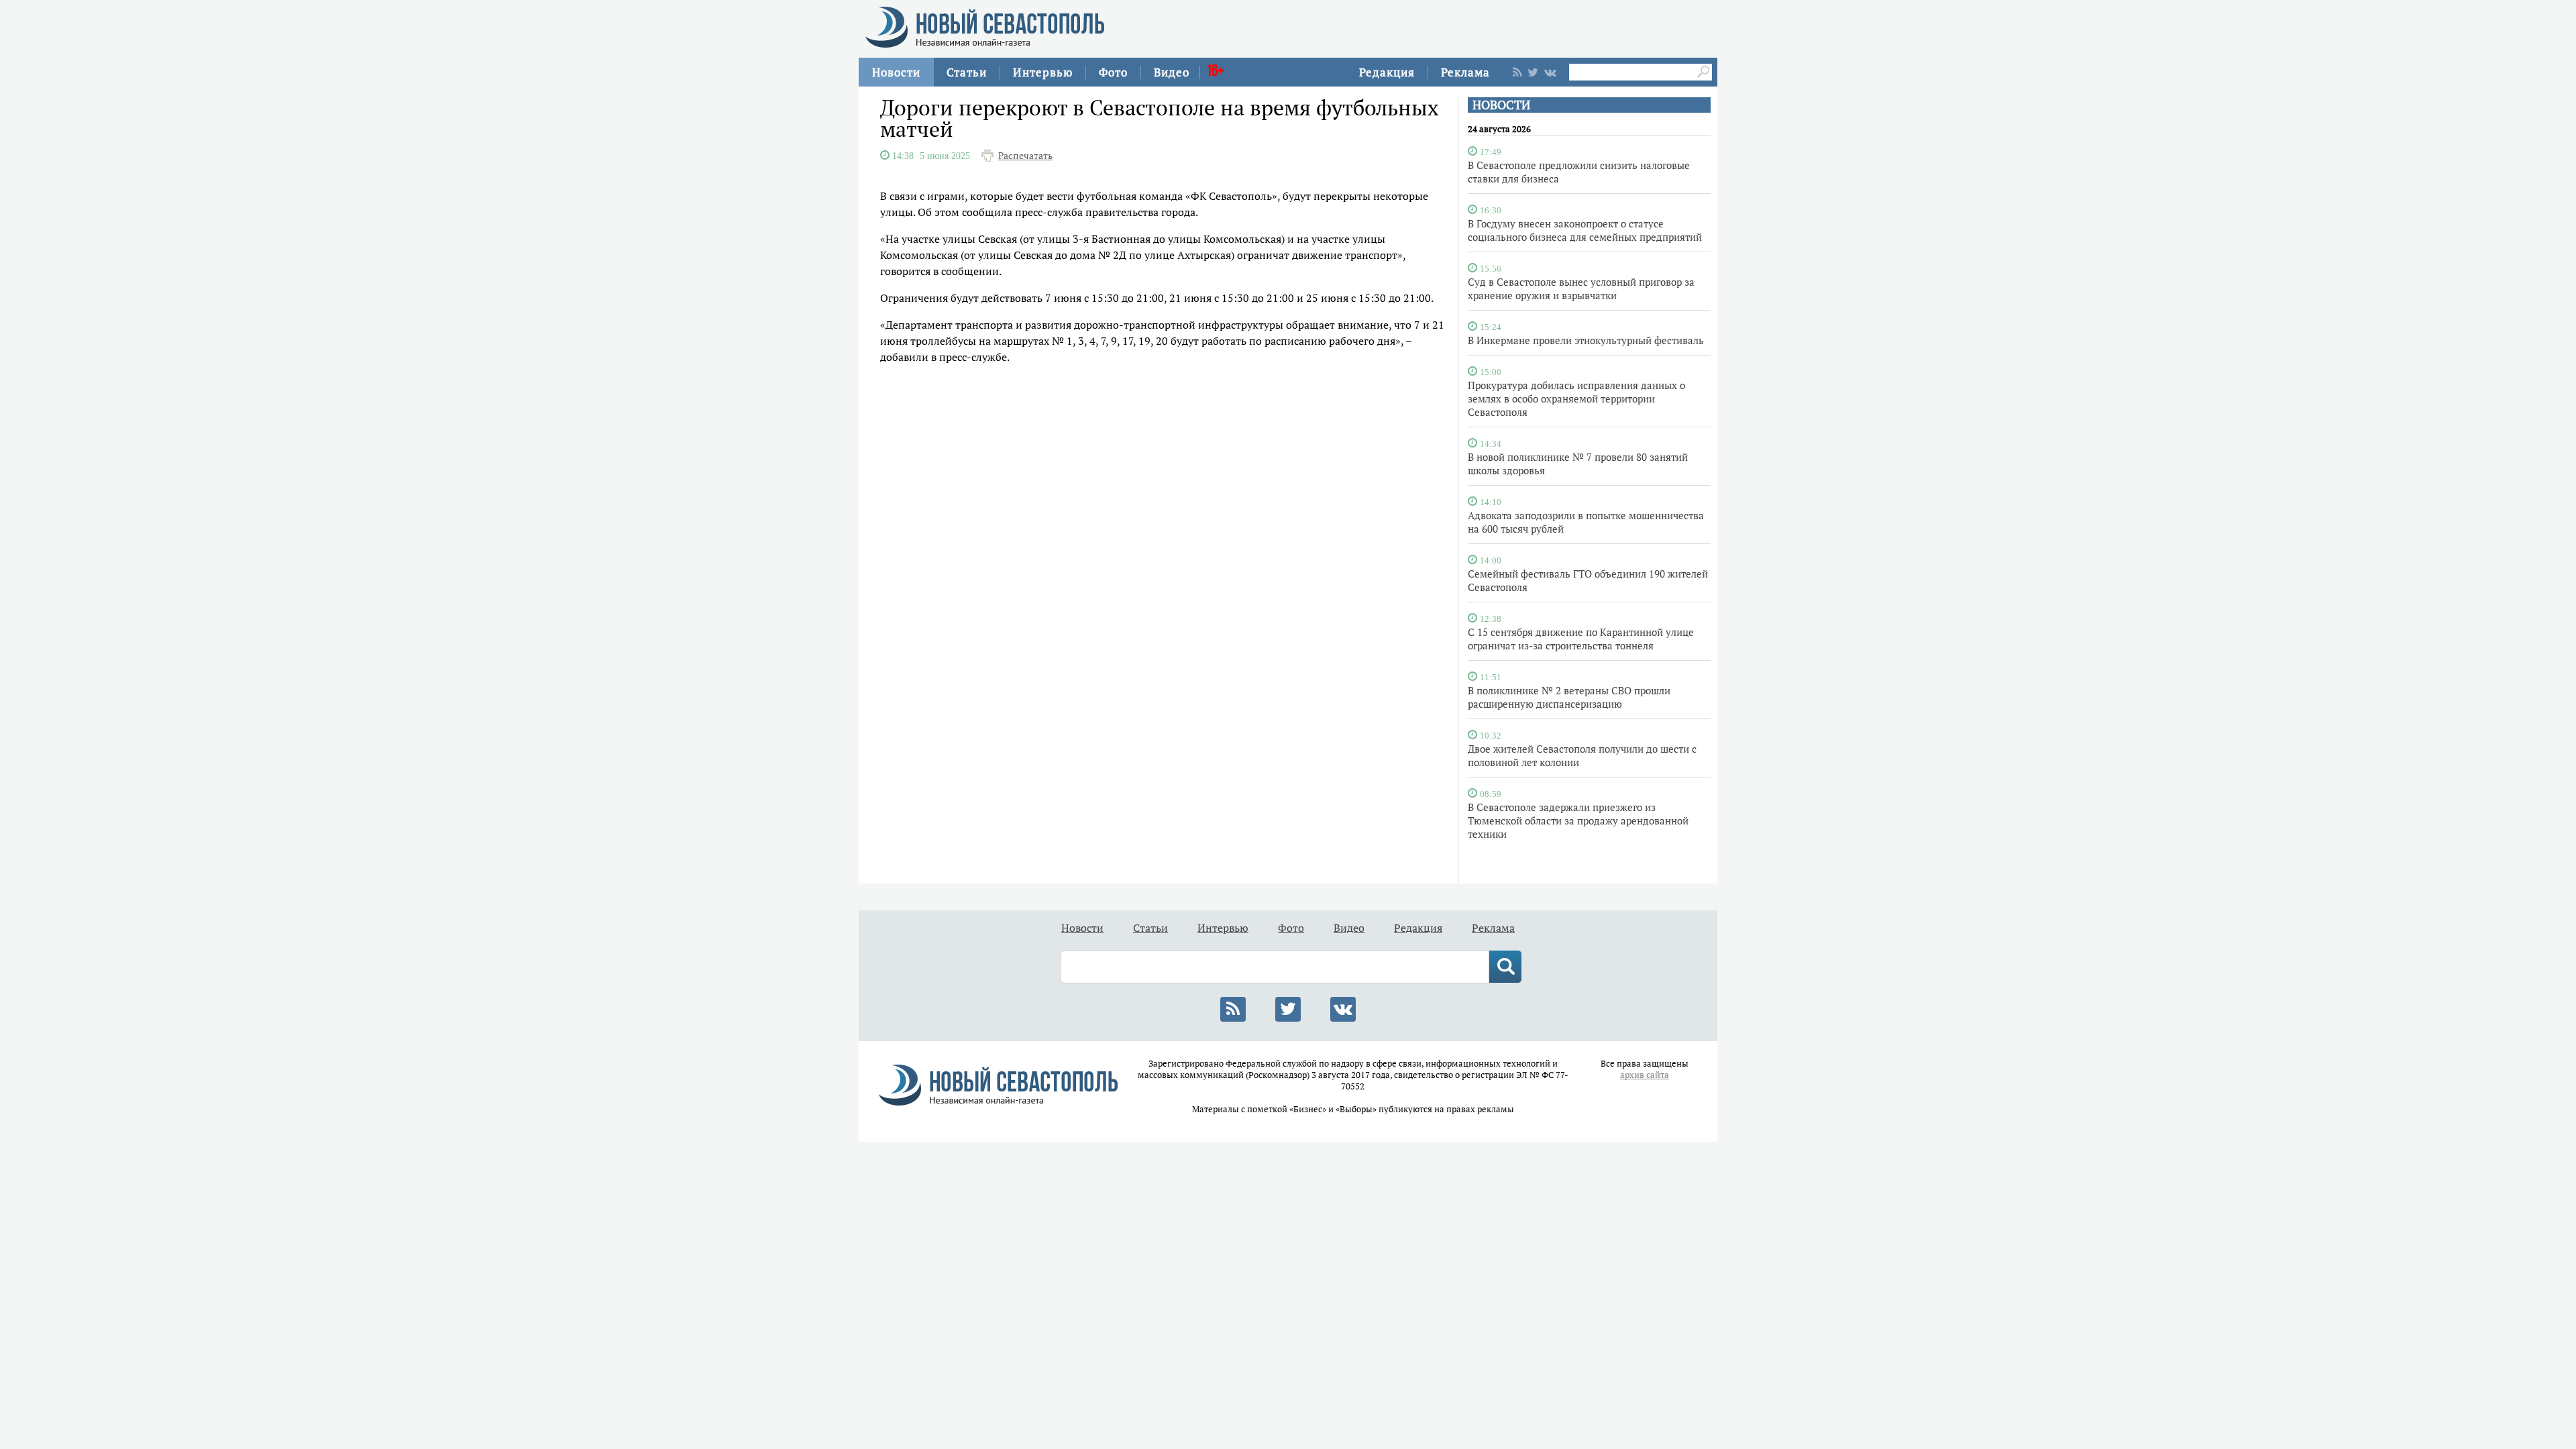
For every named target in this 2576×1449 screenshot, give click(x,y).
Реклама (1465, 72)
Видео (1172, 72)
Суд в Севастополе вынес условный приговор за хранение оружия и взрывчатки (1581, 288)
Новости (896, 72)
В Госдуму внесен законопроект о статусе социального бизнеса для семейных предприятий (1585, 230)
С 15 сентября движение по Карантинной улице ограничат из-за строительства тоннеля (1581, 639)
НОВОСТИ (1501, 105)
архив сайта (1645, 1075)
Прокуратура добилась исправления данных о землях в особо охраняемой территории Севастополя (1576, 398)
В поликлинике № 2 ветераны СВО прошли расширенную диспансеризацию (1569, 697)
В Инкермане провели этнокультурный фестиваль (1586, 340)
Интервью (1043, 72)
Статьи (967, 72)
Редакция (1387, 72)
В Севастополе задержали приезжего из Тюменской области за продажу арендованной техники (1578, 820)
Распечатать (1025, 156)
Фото (1113, 72)
